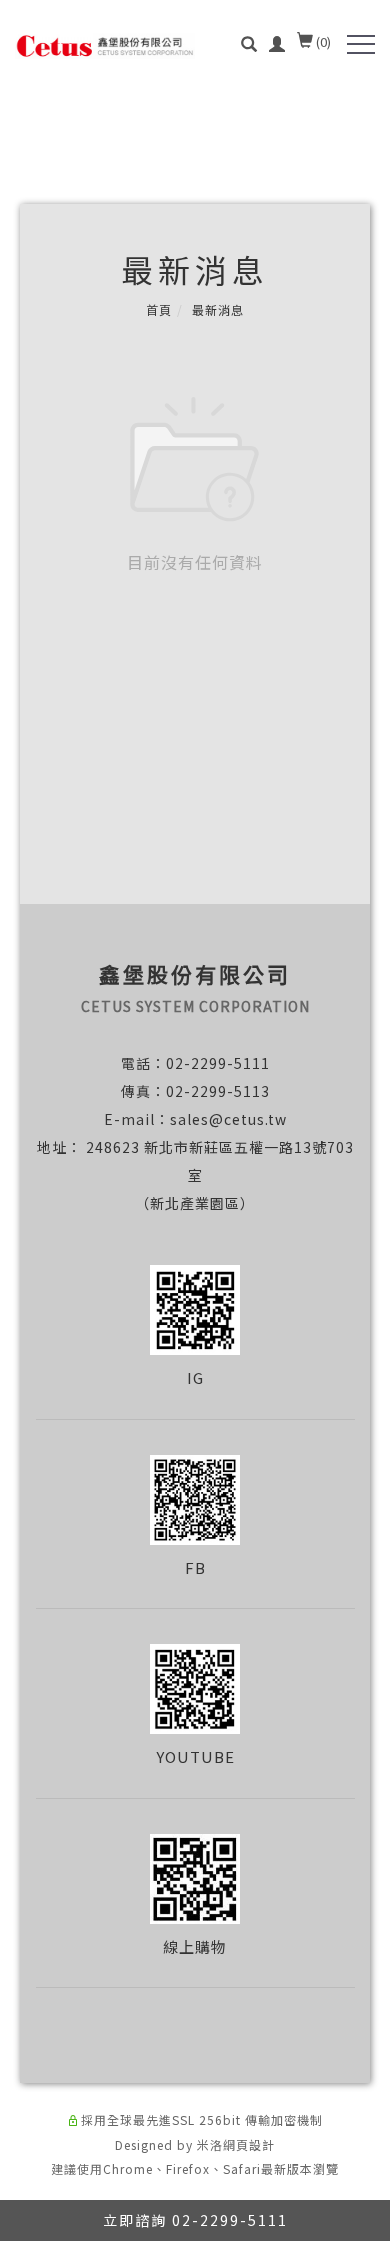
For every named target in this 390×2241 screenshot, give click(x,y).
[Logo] (105, 44)
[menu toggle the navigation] (361, 45)
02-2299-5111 (218, 1063)
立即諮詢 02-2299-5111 (195, 2220)
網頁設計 (249, 2144)
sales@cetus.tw (228, 1119)
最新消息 (218, 309)
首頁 (159, 309)
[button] (249, 46)
